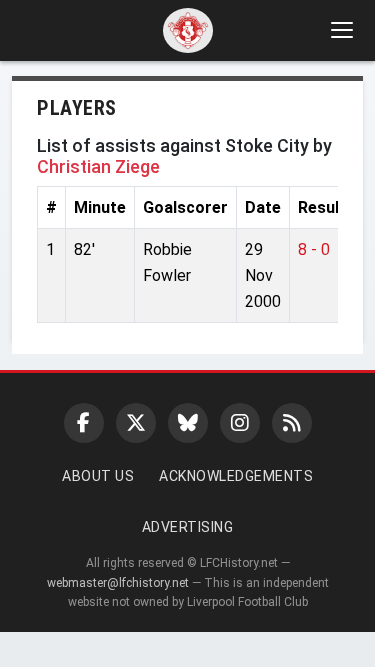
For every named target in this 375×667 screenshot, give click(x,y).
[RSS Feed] (292, 423)
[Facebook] (84, 423)
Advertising (188, 527)
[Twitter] (136, 423)
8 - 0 (314, 249)
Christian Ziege (98, 166)
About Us (98, 476)
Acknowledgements (236, 476)
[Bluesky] (188, 423)
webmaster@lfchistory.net (118, 583)
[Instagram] (240, 423)
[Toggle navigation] (341, 30)
